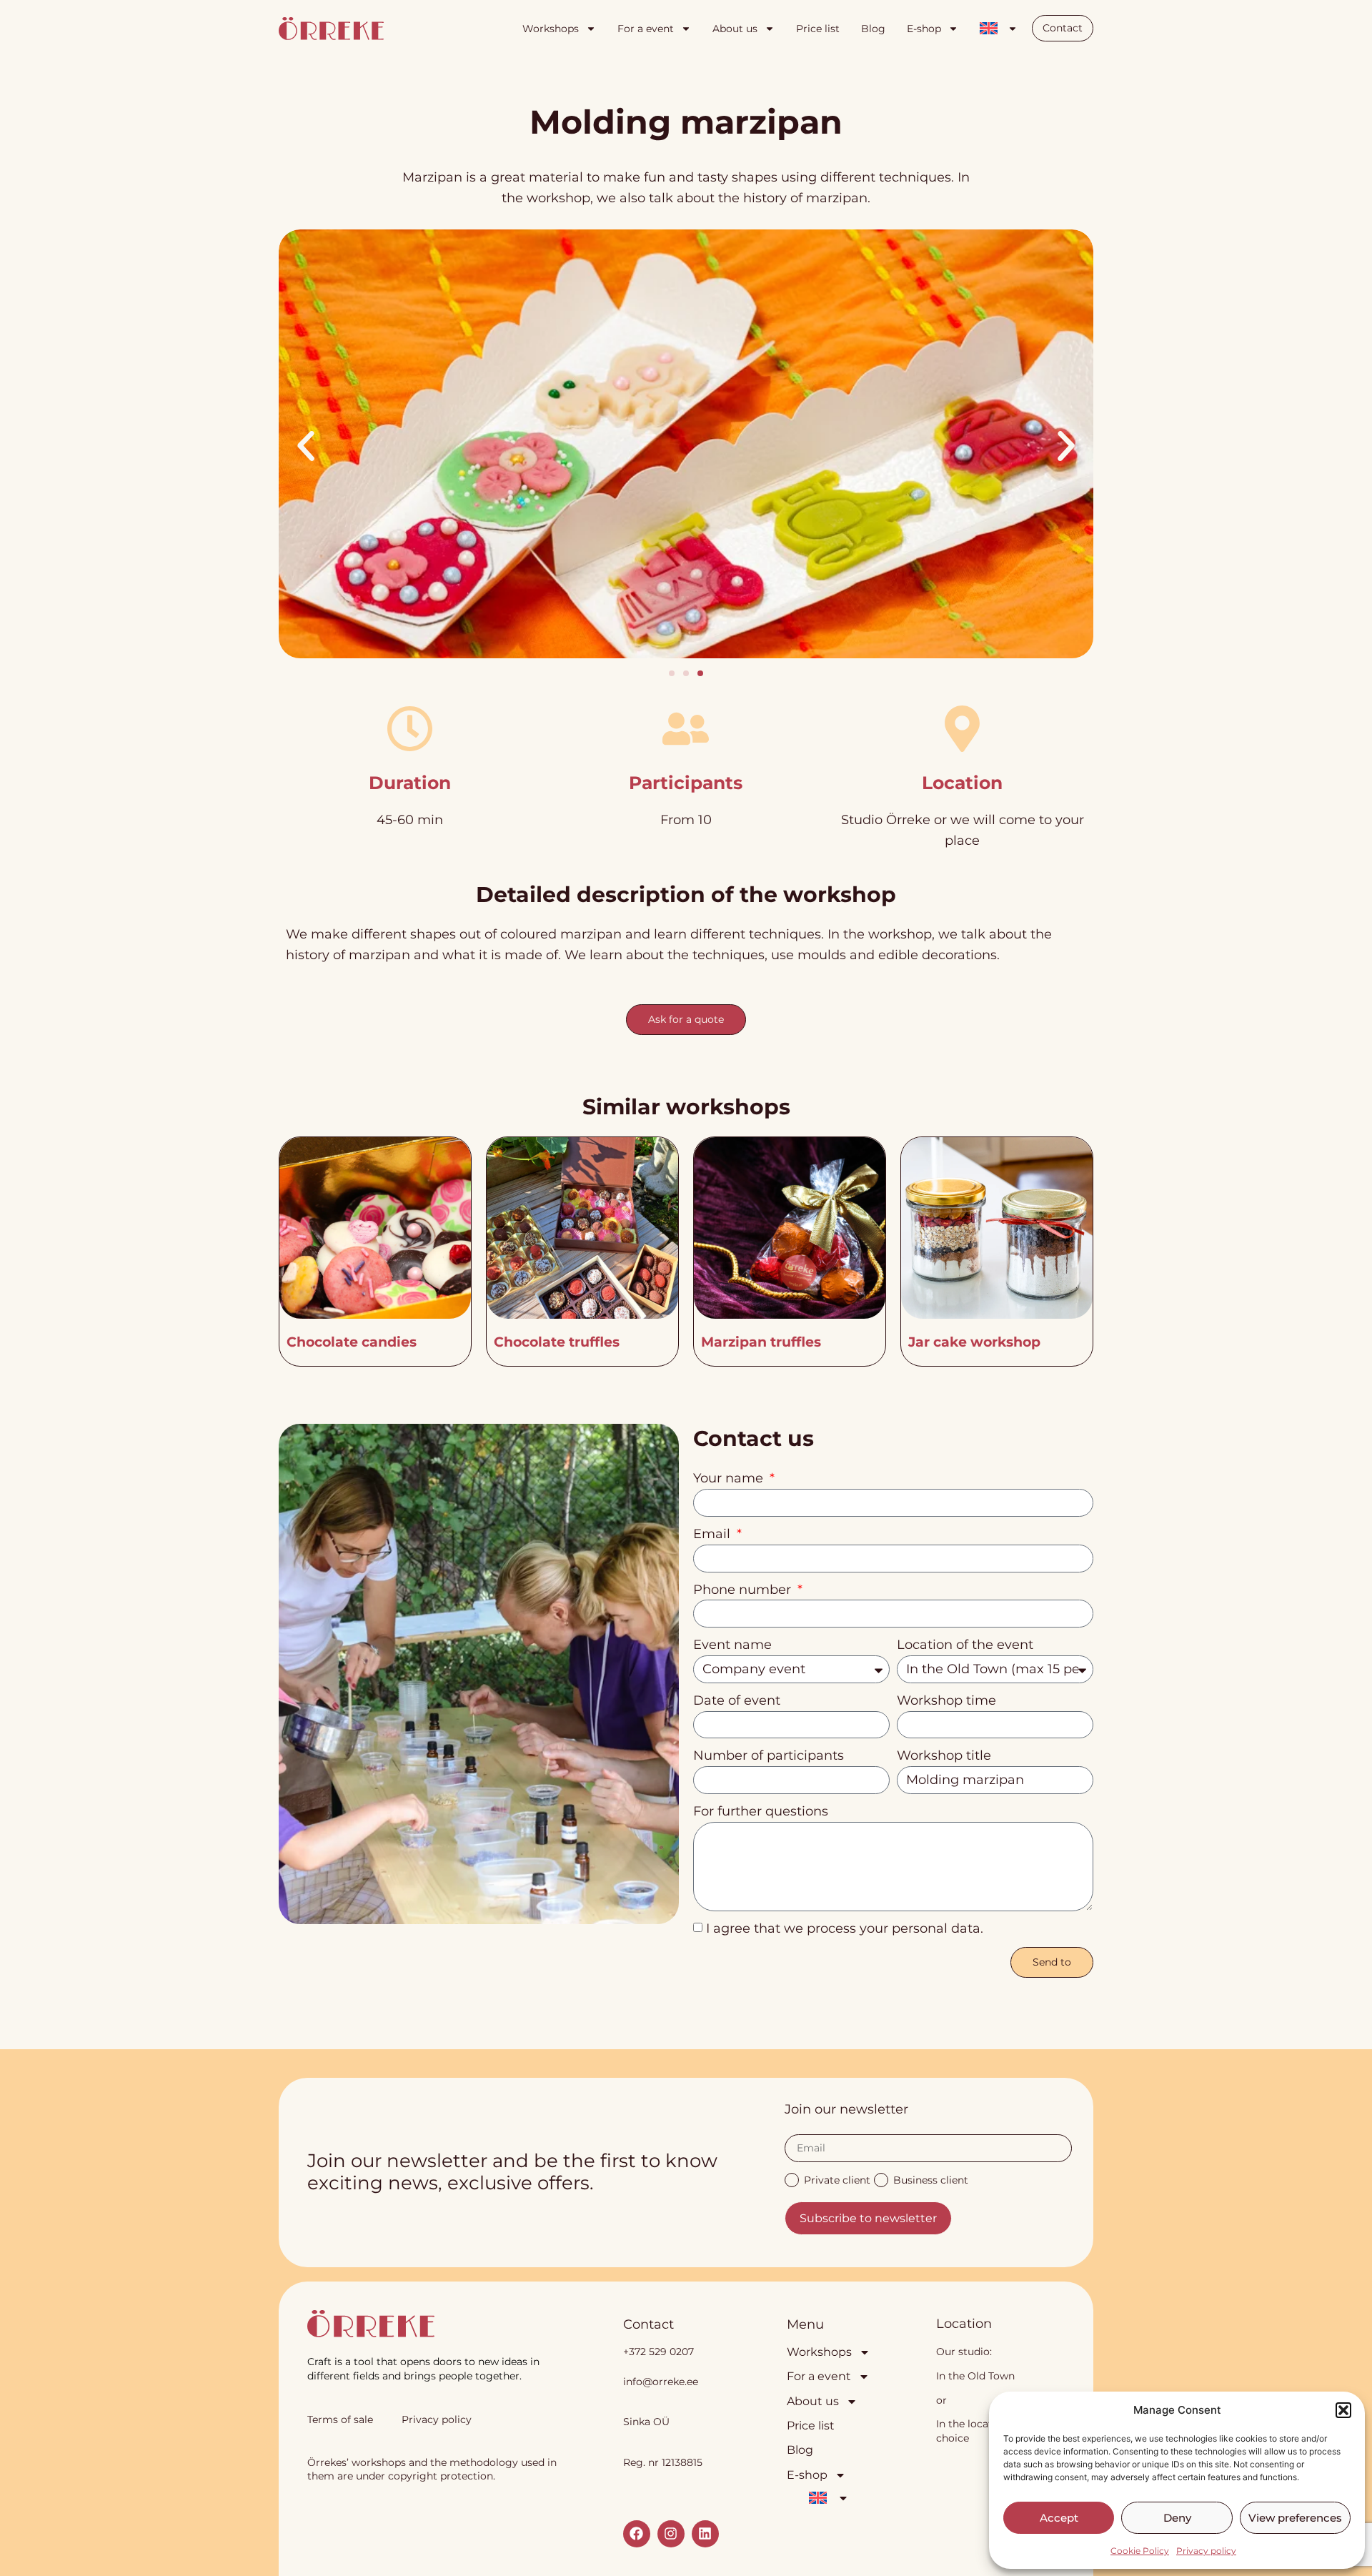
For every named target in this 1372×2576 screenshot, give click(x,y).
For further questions (761, 1811)
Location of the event (965, 1645)
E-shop (924, 29)
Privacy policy (1206, 2551)
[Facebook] (637, 2534)
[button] (1343, 2410)
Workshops (551, 29)
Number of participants (769, 1755)
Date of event (737, 1700)
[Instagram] (671, 2534)
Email (714, 1534)
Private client (837, 2179)
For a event (646, 29)
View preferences (1295, 2518)
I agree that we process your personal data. (845, 1928)
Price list (818, 29)
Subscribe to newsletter (868, 2218)
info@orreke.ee (661, 2382)
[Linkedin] (705, 2534)
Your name (730, 1478)
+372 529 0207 (658, 2352)
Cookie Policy (1140, 2551)
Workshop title (944, 1755)
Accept (1059, 2518)
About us (735, 29)
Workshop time (946, 1700)
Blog (873, 29)
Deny (1177, 2518)
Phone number (744, 1590)
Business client (931, 2179)
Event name (732, 1645)
